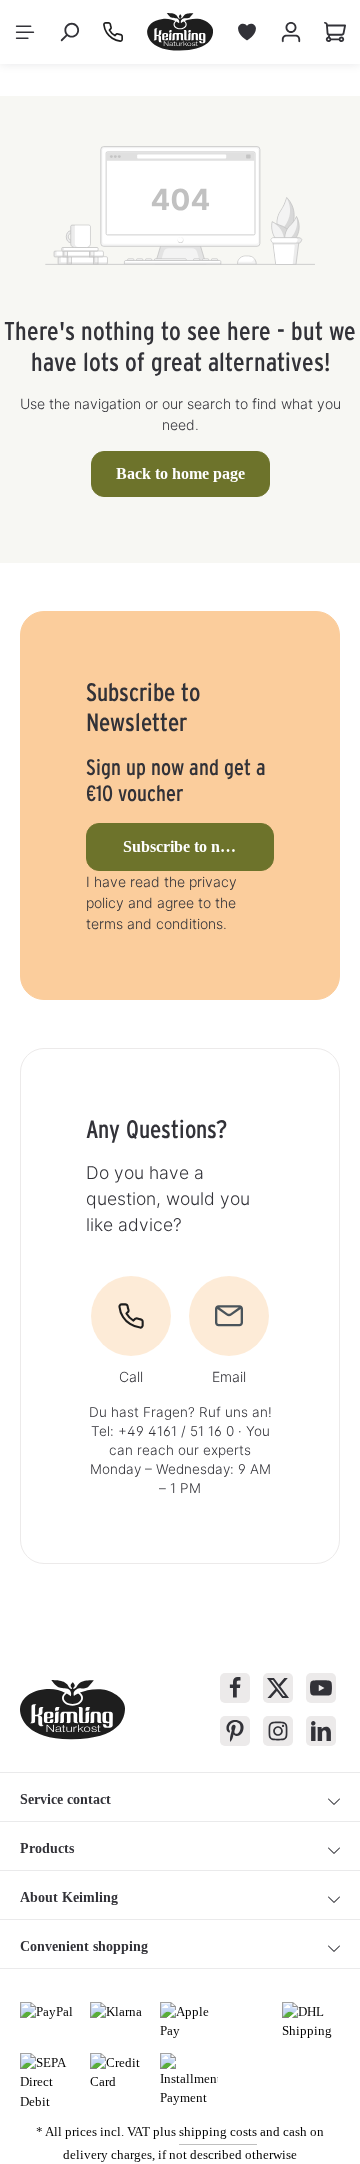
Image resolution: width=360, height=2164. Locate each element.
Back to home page (180, 473)
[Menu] (25, 32)
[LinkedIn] (321, 1731)
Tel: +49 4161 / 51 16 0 (162, 1431)
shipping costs (218, 2131)
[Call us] (113, 32)
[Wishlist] (247, 32)
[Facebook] (235, 1688)
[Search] (69, 32)
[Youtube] (321, 1688)
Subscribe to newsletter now (198, 846)
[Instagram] (278, 1731)
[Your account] (291, 32)
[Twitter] (278, 1688)
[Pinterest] (235, 1731)
